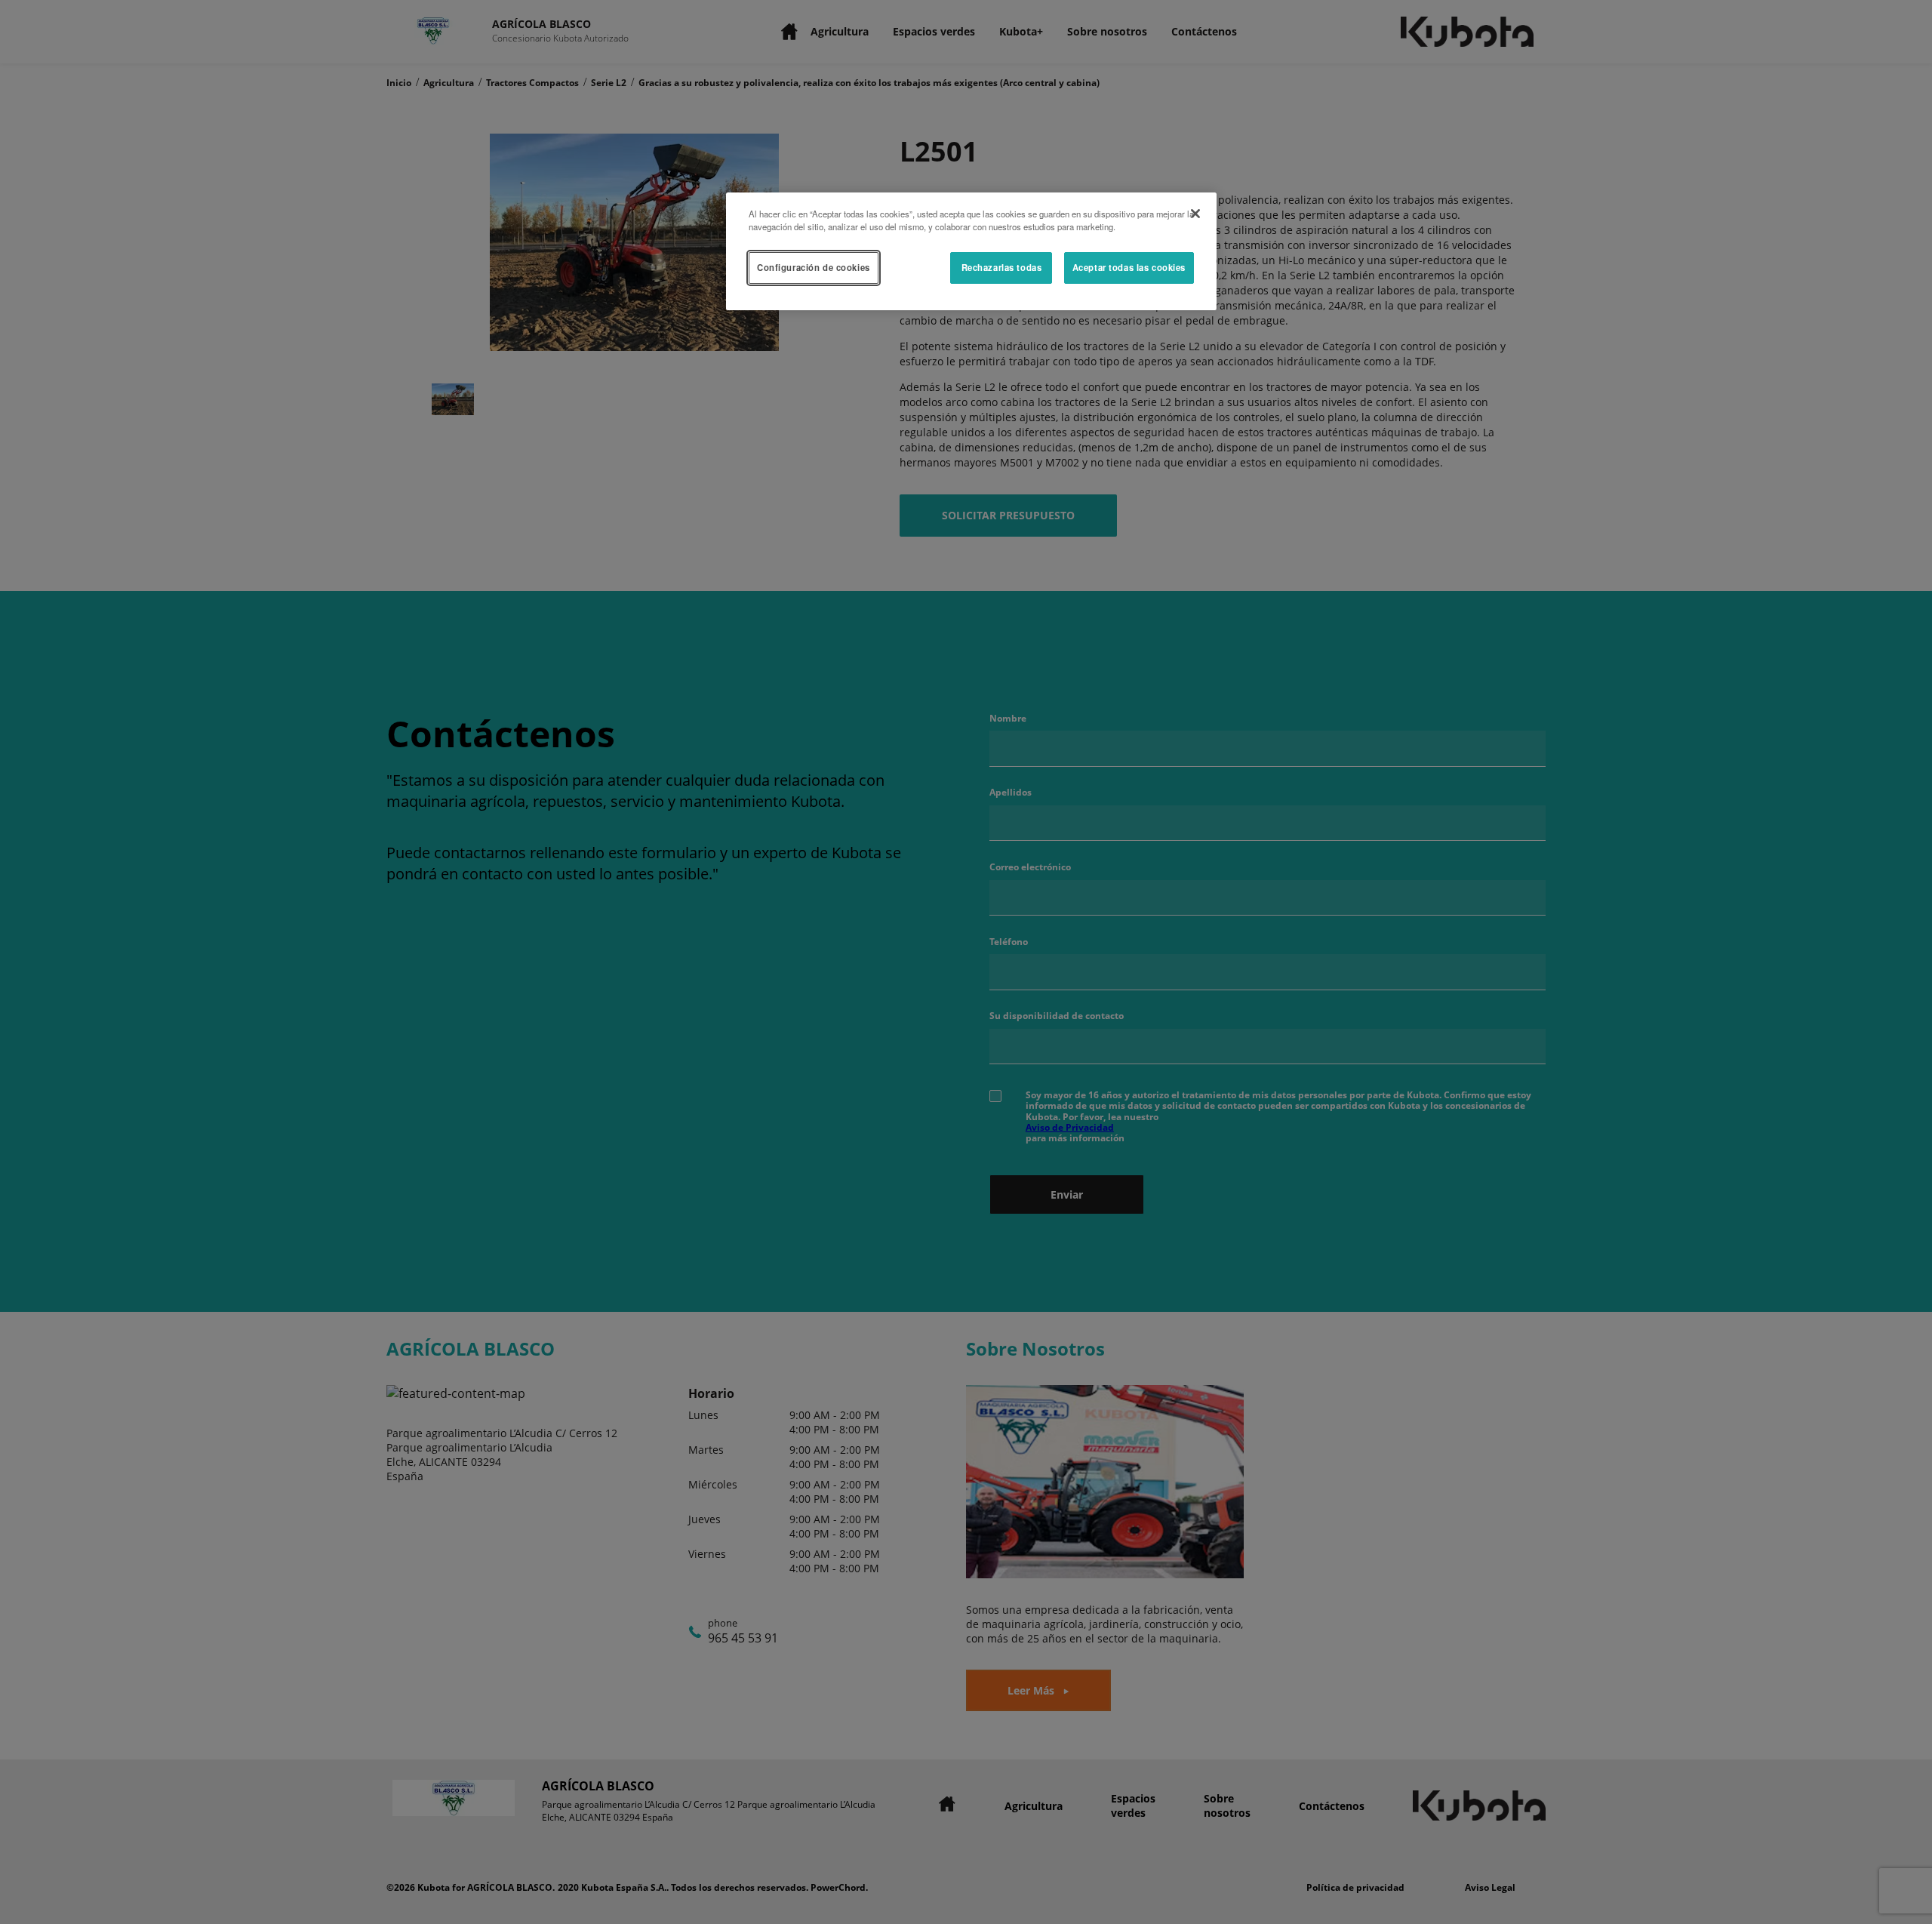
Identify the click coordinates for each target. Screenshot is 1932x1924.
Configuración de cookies (814, 267)
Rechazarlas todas (1002, 267)
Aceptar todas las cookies (1129, 267)
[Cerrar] (1195, 214)
